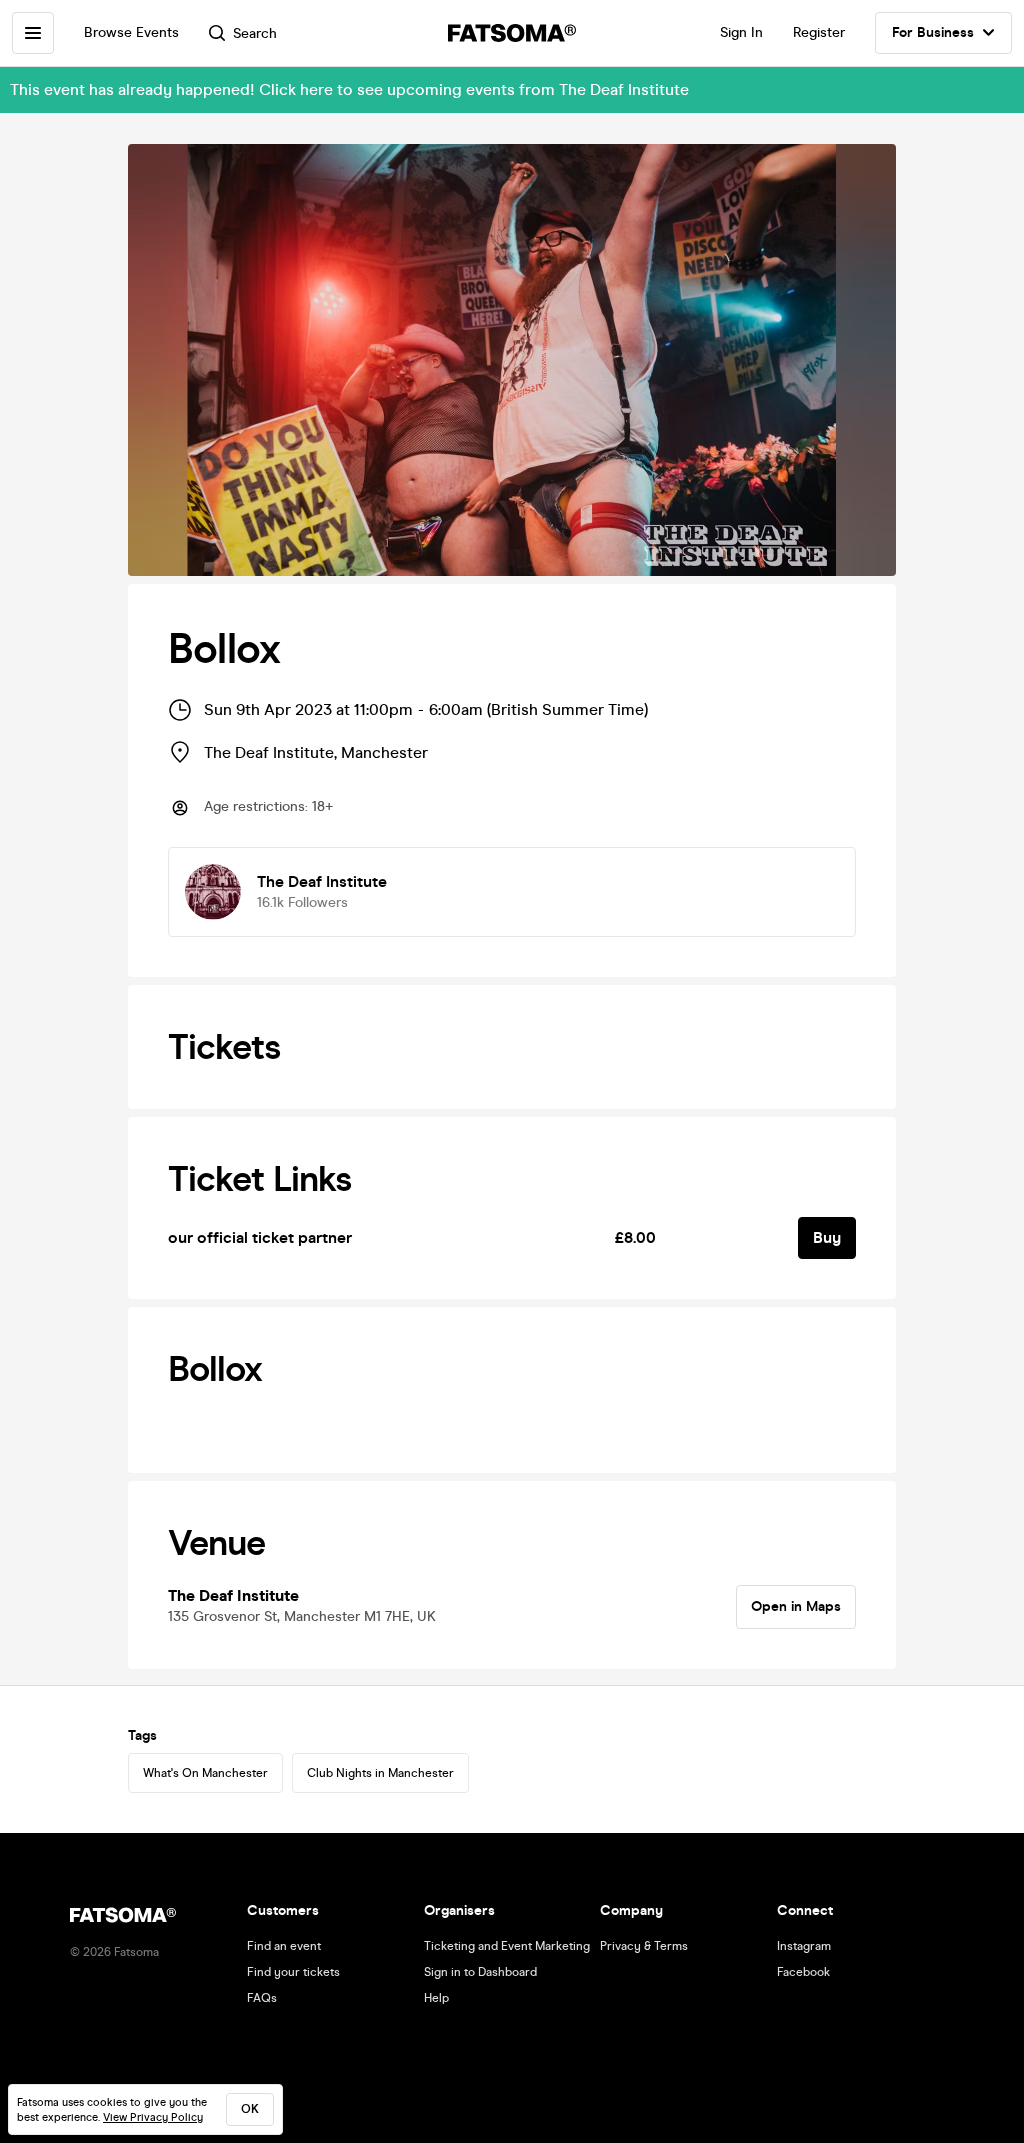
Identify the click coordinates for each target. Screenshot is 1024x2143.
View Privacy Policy (153, 2117)
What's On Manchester (205, 1773)
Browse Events (131, 32)
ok (250, 2109)
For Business (933, 32)
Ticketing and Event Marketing (507, 1946)
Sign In (741, 32)
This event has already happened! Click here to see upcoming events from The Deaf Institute (349, 89)
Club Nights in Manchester (380, 1773)
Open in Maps (796, 1606)
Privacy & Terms (644, 1946)
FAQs (262, 1998)
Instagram (804, 1946)
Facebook (803, 1972)
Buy (827, 1237)
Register (819, 32)
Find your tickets (293, 1972)
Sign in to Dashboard (480, 1972)
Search (255, 33)
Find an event (284, 1946)
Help (436, 1998)
